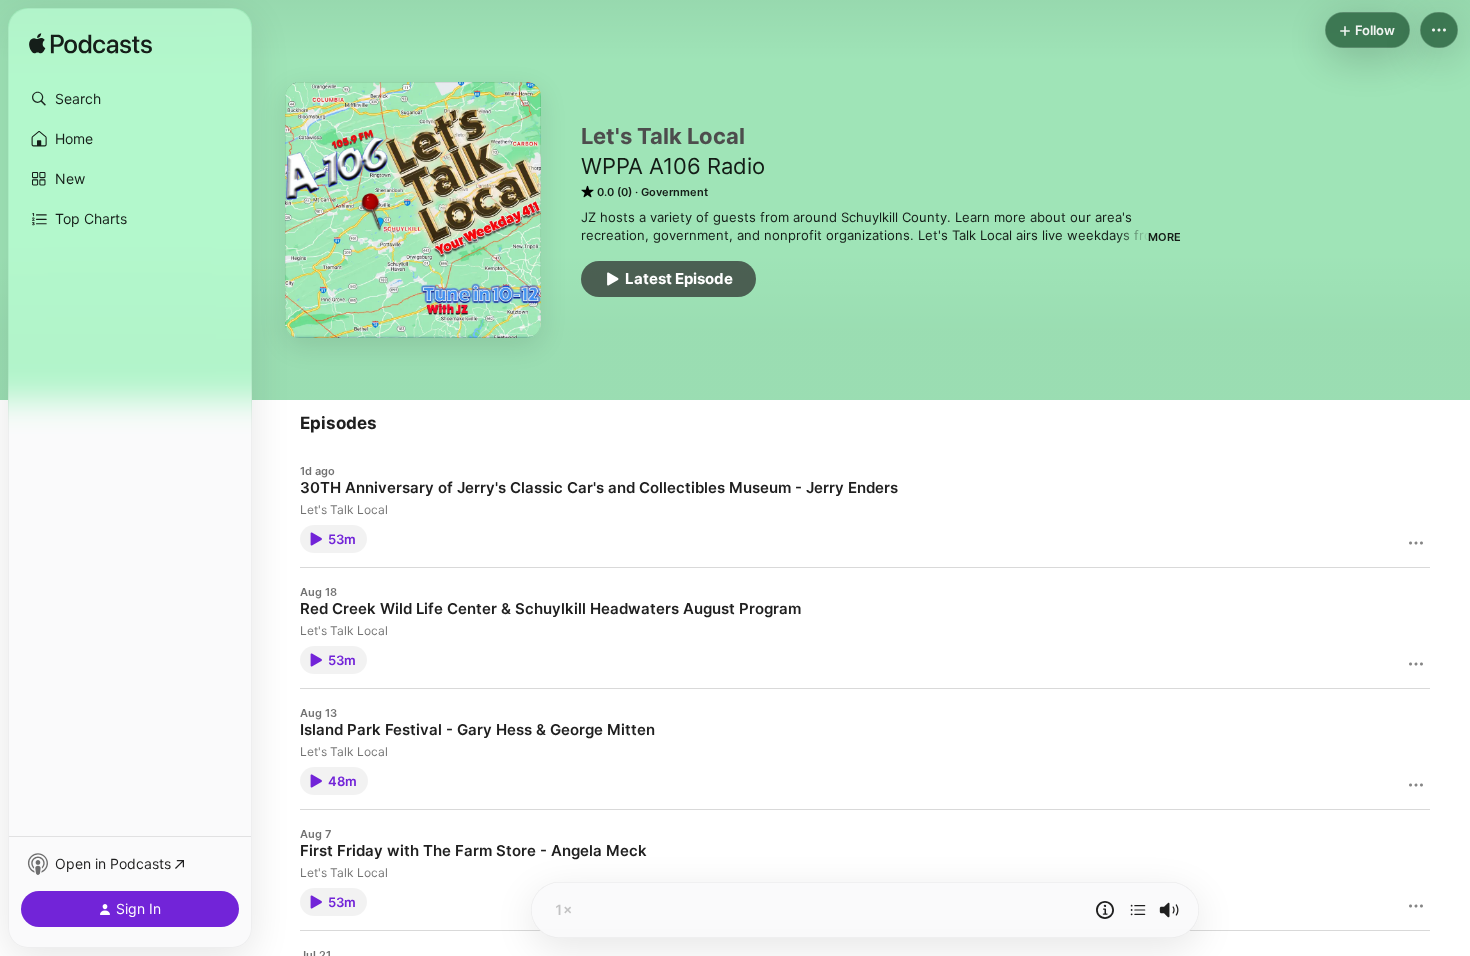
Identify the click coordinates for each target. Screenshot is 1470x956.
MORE (1164, 237)
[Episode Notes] (1105, 910)
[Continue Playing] (1138, 910)
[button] (130, 99)
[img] (90, 45)
